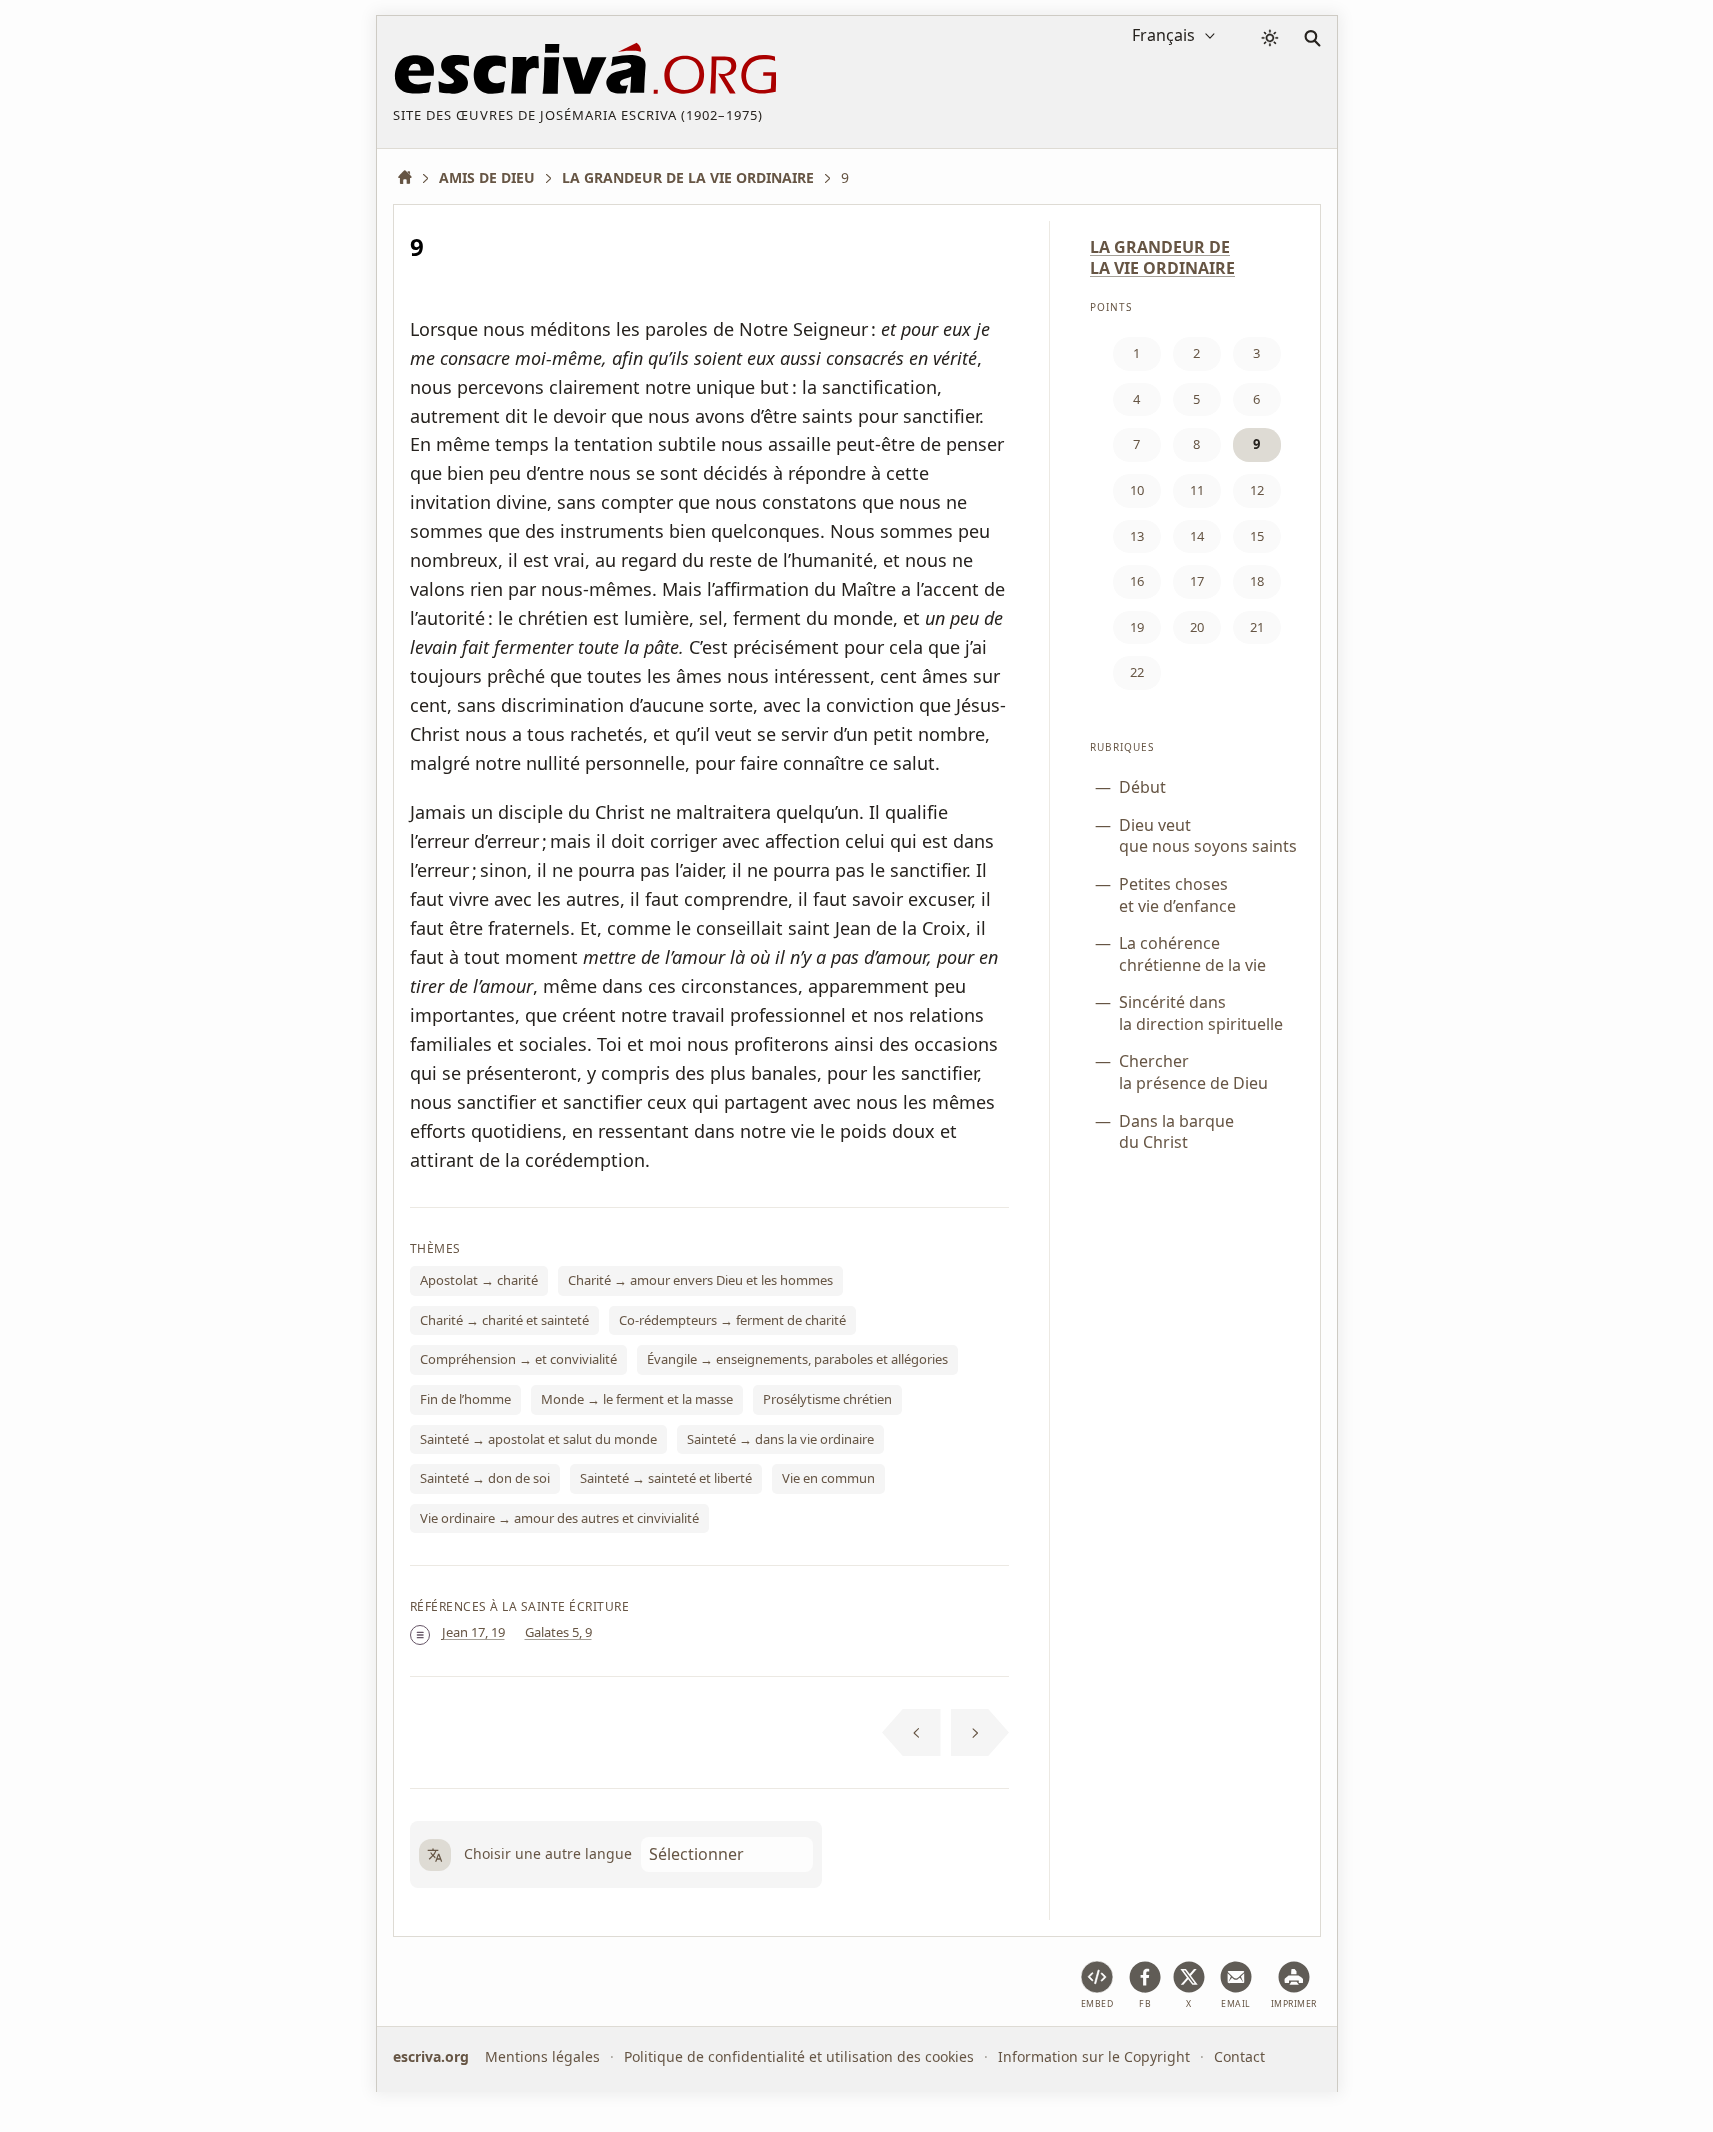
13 (1137, 536)
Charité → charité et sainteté (504, 1320)
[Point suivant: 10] (980, 1733)
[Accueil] (412, 177)
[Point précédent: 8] (911, 1733)
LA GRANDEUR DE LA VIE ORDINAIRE (1162, 257)
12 (1257, 490)
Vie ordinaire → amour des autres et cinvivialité (559, 1518)
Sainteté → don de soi (485, 1478)
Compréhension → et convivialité (518, 1359)
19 (1137, 627)
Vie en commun (828, 1478)
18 (1257, 581)
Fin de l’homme (465, 1399)
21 (1257, 627)
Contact (1239, 2056)
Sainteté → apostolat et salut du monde (538, 1439)
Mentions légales (542, 2056)
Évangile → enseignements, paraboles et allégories (797, 1359)
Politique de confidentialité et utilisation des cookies (799, 2056)
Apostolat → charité (479, 1280)
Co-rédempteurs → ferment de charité (732, 1320)
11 (1197, 490)
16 (1137, 581)
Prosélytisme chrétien (827, 1399)
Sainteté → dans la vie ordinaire (780, 1439)
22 (1137, 672)
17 (1197, 581)
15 (1257, 536)
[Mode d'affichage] (1270, 38)
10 (1137, 490)
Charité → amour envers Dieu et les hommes (700, 1280)
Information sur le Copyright (1094, 2056)
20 (1197, 627)
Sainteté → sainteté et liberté (666, 1478)
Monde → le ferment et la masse (637, 1399)
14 (1197, 536)
